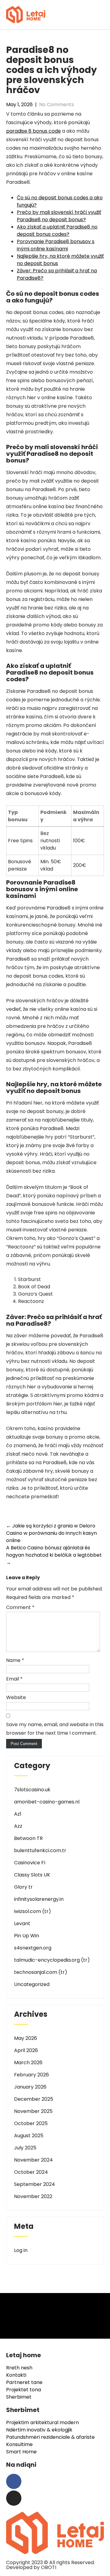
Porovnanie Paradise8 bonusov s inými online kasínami (56, 245)
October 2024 (31, 2172)
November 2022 (33, 2196)
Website (16, 1697)
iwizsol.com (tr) (33, 1911)
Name (15, 1660)
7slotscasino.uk (32, 1790)
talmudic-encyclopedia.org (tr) (52, 1960)
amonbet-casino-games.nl (47, 1802)
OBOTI (49, 2567)
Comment (20, 1607)
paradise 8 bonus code (33, 131)
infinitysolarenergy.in (39, 1899)
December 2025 (34, 2099)
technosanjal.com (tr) (41, 1972)
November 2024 (33, 2160)
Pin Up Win (27, 1936)
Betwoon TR (28, 1838)
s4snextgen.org (33, 1948)
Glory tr (23, 1887)
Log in (21, 2250)
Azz (18, 1826)
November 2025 (33, 2111)
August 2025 (29, 2136)
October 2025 (31, 2123)
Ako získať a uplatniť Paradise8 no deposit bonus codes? (57, 230)
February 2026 (31, 2075)
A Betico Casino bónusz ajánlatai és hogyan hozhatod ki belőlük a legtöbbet (54, 1555)
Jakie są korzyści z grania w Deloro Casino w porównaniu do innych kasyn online (51, 1533)
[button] (102, 14)
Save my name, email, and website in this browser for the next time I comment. (55, 1729)
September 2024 (35, 2184)
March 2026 (28, 2063)
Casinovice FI (30, 1863)
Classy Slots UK (32, 1875)
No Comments (57, 105)
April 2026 (26, 2050)
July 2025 (25, 2148)
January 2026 (30, 2087)
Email (14, 1679)
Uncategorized (32, 1984)
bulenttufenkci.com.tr (40, 1850)
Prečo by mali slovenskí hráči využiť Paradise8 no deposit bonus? (59, 216)
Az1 (18, 1814)
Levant (22, 1923)
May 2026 (26, 2038)
